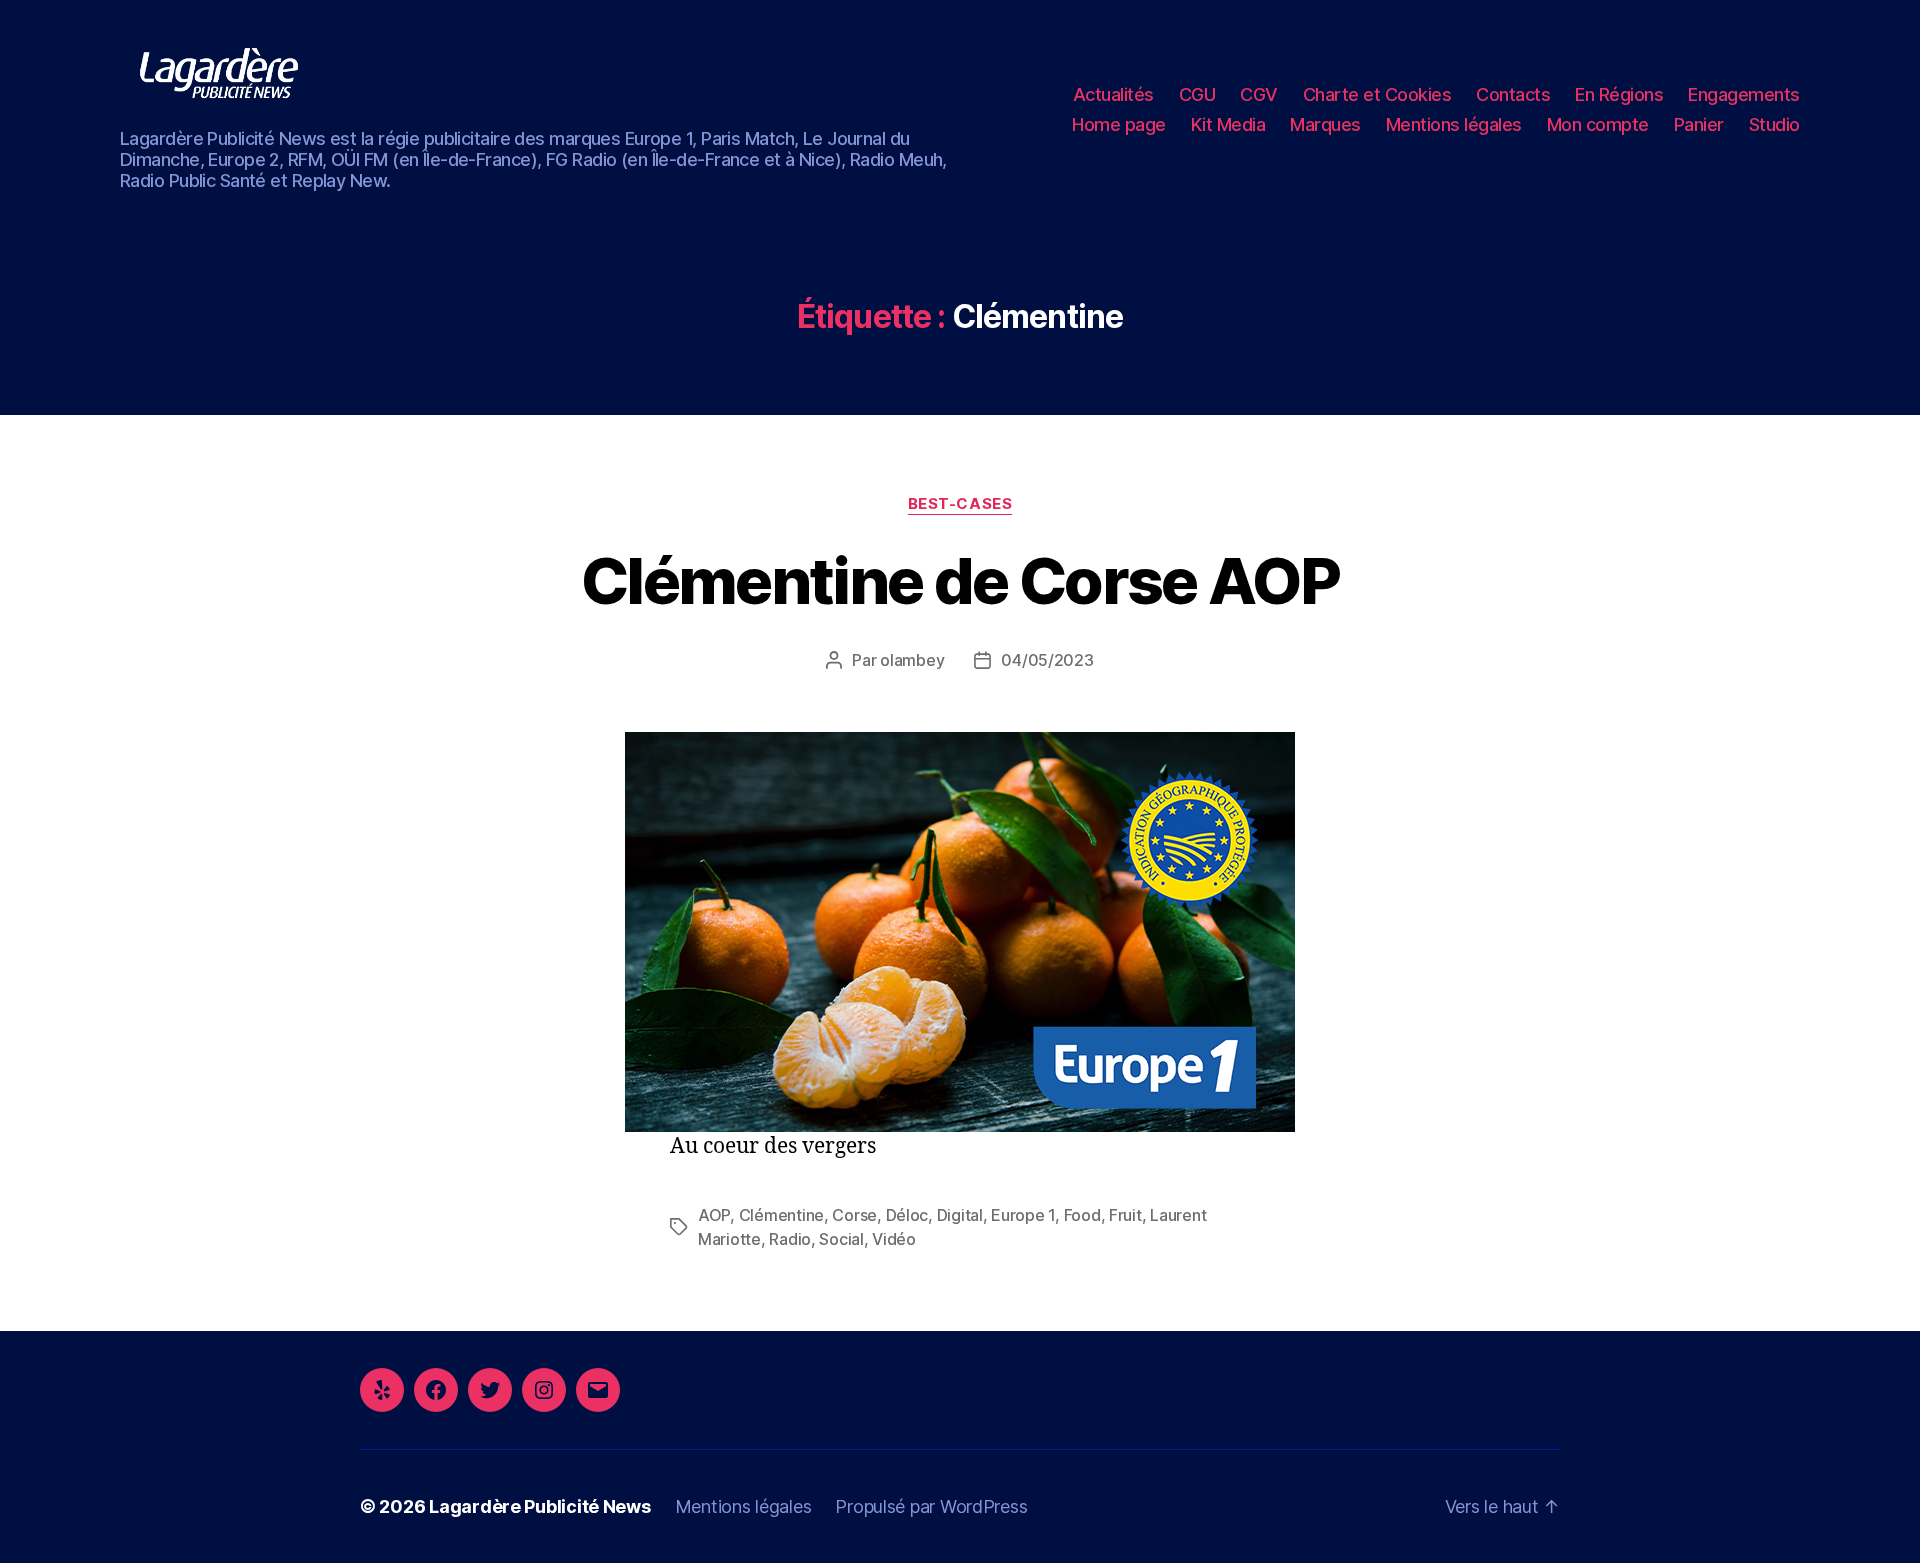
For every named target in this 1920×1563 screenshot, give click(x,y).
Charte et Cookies (1377, 94)
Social (841, 1239)
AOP (714, 1215)
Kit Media (1228, 124)
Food (1082, 1215)
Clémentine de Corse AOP (960, 580)
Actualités (1113, 94)
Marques (1325, 124)
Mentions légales (1454, 124)
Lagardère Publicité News (540, 1506)
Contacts (1513, 94)
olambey (912, 660)
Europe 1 (1023, 1215)
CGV (1259, 94)
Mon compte (1598, 124)
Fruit (1125, 1215)
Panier (1699, 124)
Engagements (1744, 94)
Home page (1119, 124)
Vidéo (894, 1239)
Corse (854, 1215)
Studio (1774, 124)
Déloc (907, 1215)
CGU (1197, 94)
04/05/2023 (1047, 660)
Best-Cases (960, 504)
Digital (960, 1215)
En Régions (1619, 94)
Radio (790, 1239)
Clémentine (781, 1215)
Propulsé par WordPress (931, 1506)
